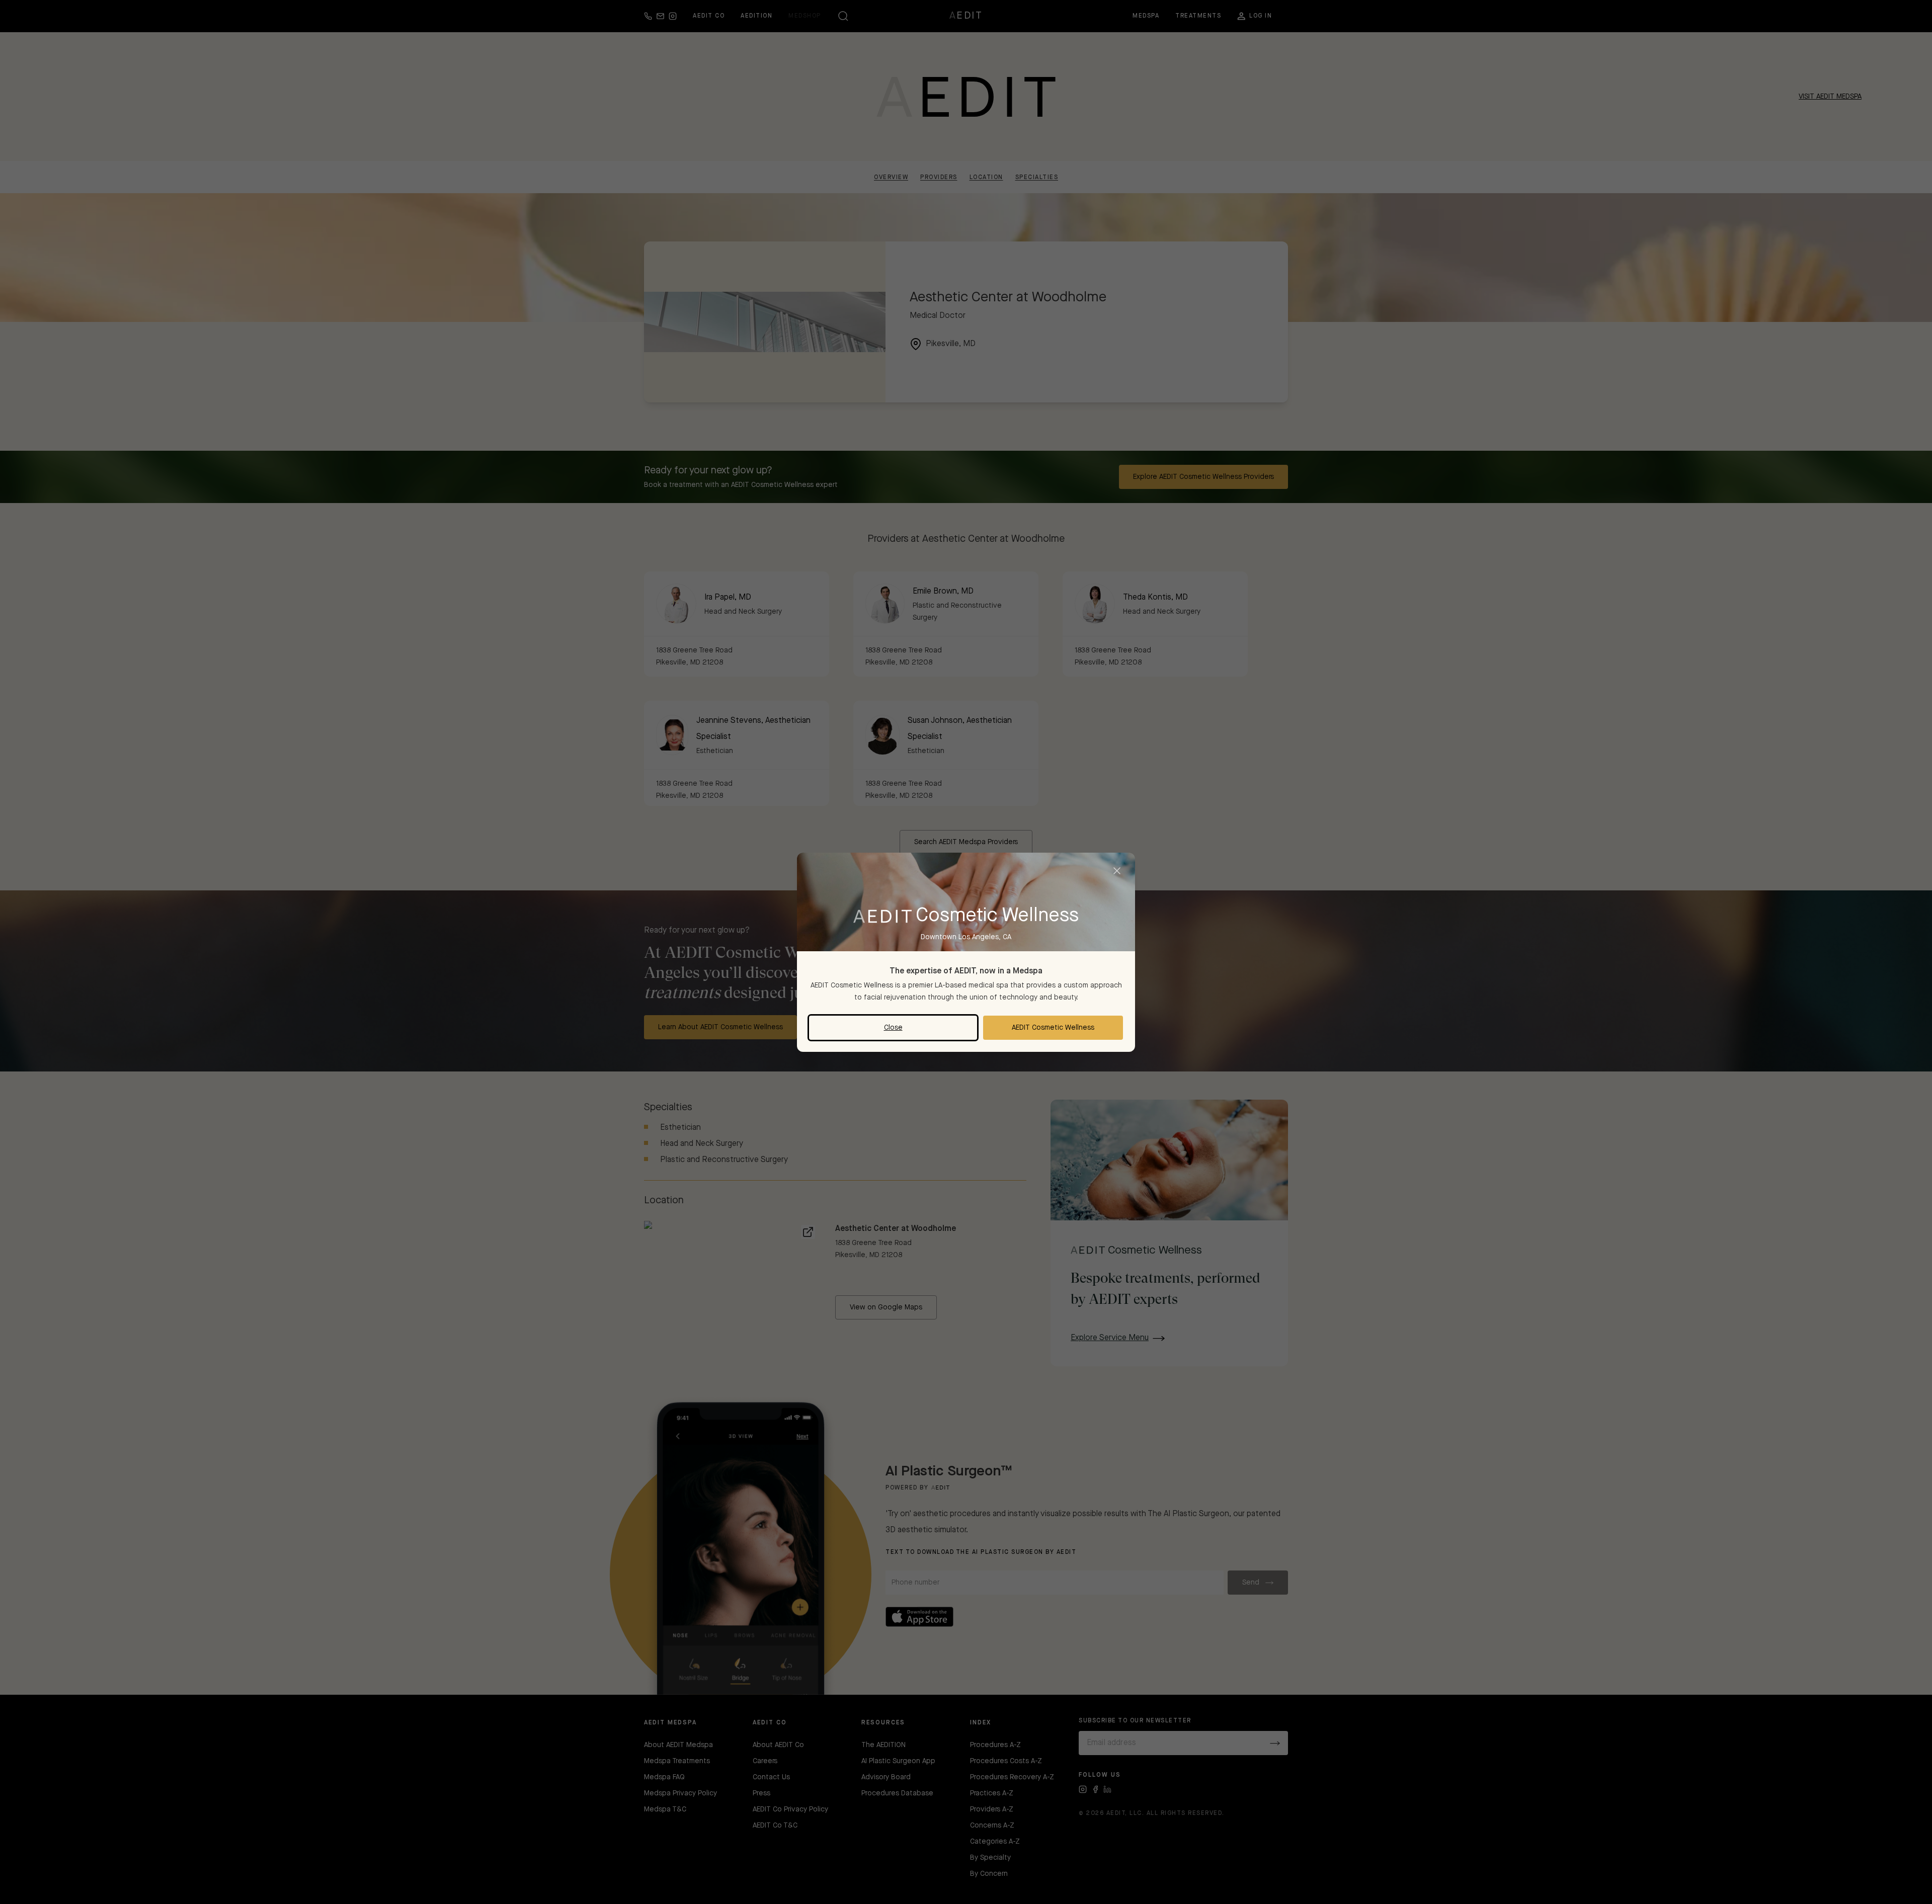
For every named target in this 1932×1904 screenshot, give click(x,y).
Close (893, 1028)
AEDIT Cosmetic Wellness (1053, 1028)
